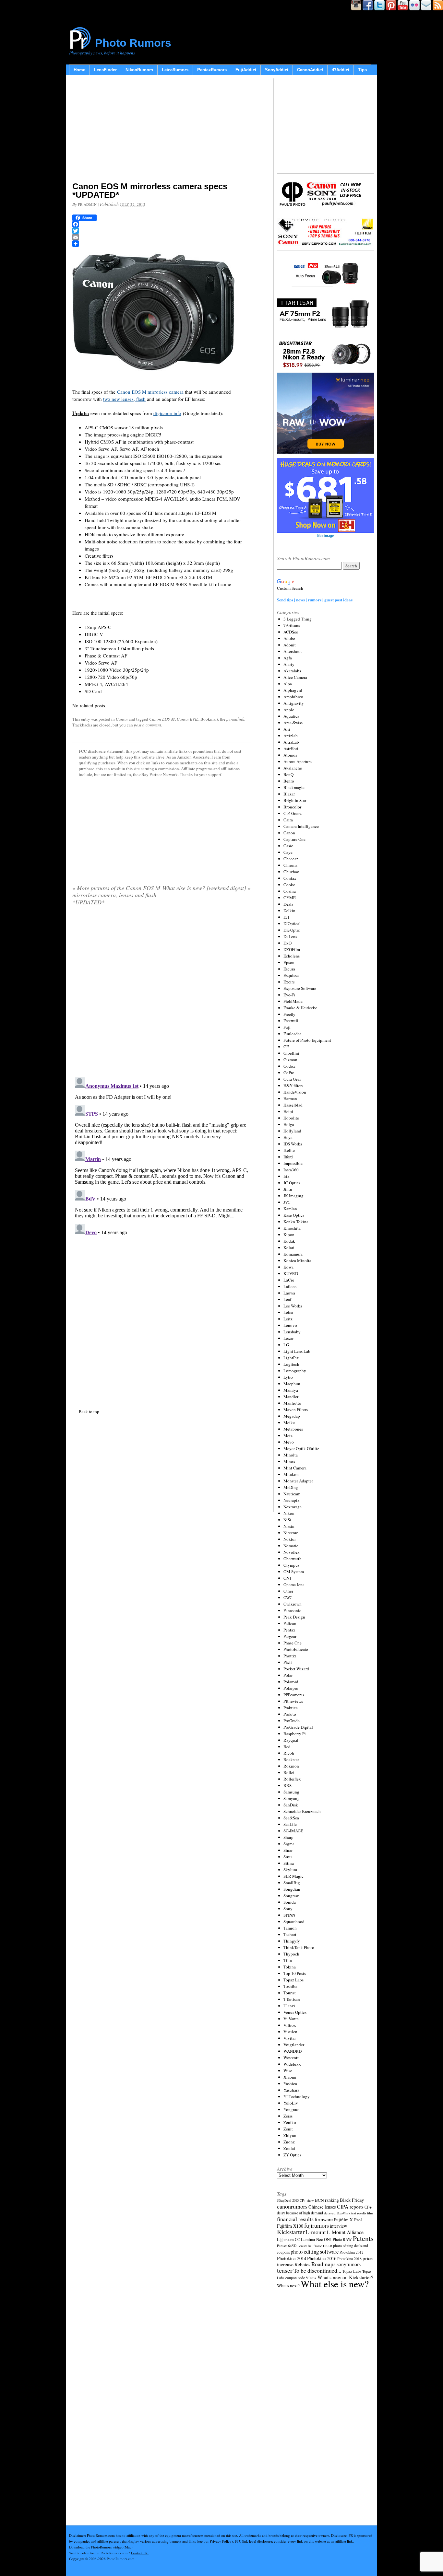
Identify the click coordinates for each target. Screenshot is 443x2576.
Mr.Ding (291, 1487)
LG (286, 1345)
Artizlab (291, 736)
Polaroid (291, 1682)
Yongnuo (292, 2109)
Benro (289, 781)
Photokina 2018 (349, 2258)
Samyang (292, 1798)
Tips (362, 70)
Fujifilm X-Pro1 (348, 2220)
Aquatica (291, 716)
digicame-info (167, 413)
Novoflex (292, 1552)
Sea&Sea (291, 1818)
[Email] (162, 237)
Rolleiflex (292, 1779)
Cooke (289, 885)
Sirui (288, 1857)
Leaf (287, 1299)
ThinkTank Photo (299, 1947)
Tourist (290, 1993)
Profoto (290, 1714)
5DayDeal (284, 2200)
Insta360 (291, 1170)
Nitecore (291, 1533)
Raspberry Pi (295, 1734)
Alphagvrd (293, 690)
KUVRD (291, 1273)
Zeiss (288, 2116)
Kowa (288, 1267)
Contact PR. (140, 2553)
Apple (289, 710)
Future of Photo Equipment (307, 1040)
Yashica (290, 2083)
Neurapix (292, 1500)
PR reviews (293, 1701)
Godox (289, 1066)
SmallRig (292, 1883)
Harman (290, 1098)
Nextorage (293, 1507)
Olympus (291, 1565)
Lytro (288, 1377)
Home (79, 70)
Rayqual (291, 1740)
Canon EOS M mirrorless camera (150, 392)
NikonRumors (139, 70)
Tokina (290, 1967)
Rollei (289, 1772)
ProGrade (292, 1721)
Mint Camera (295, 1468)
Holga (289, 1124)
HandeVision (295, 1092)
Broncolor (292, 807)
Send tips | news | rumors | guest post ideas (315, 600)
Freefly (289, 1014)
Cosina (290, 891)
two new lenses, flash (124, 399)
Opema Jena (294, 1584)
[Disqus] (162, 1156)
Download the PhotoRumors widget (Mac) (101, 2547)
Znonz (289, 2142)
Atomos (290, 755)
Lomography (295, 1371)
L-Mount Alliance (345, 2232)
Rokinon (291, 1766)
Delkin (289, 911)
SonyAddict (277, 70)
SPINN (289, 1915)
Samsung (291, 1792)
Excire (289, 982)
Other (288, 1591)
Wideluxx (292, 2064)
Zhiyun (290, 2135)
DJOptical (292, 923)
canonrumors (292, 2206)
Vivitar (290, 2038)
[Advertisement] (162, 130)
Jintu (288, 1189)
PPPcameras (294, 1695)
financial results (295, 2219)
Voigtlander (294, 2045)
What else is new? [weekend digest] (207, 888)
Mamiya (291, 1390)
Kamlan (290, 1209)
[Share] (162, 244)
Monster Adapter (298, 1481)
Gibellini (291, 1053)
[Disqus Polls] (162, 994)
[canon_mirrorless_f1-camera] (153, 379)
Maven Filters (296, 1410)
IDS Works (293, 1144)
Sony (288, 1909)
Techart (290, 1934)
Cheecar (291, 859)
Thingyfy (292, 1941)
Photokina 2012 (352, 2252)
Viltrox (290, 2025)
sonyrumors (349, 2264)
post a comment (148, 725)
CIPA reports (350, 2206)
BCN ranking (327, 2200)
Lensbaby (292, 1332)
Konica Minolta (297, 1260)
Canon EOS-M (162, 719)
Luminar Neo (312, 2239)
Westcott (291, 2058)
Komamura (293, 1254)
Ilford (288, 1157)
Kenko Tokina (296, 1222)
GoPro (289, 1073)
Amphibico (293, 697)
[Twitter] (162, 231)
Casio (288, 846)
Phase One (293, 1643)
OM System (294, 1572)
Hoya (288, 1137)
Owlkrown (293, 1604)
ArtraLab (291, 742)
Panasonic (292, 1610)
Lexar (288, 1338)
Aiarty (289, 664)
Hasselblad (293, 1105)
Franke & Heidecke (300, 1008)
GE (286, 1047)
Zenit (288, 2129)
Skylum (290, 1870)
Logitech (291, 1364)
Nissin (289, 1526)
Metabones (293, 1429)
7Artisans (292, 625)
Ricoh (289, 1753)
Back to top (89, 1411)
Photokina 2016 (322, 2258)
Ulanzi (289, 2006)
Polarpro (291, 1688)
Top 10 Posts (295, 1973)
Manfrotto (292, 1403)
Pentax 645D (287, 2246)
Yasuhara (291, 2090)
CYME (290, 898)
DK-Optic (292, 930)
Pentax (289, 1630)
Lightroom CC (288, 2239)
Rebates (302, 2264)
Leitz (288, 1319)
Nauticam (292, 1494)
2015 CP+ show (303, 2200)
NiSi (287, 1520)
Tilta (288, 1960)
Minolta (291, 1455)
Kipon (289, 1235)
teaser (285, 2270)
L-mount (316, 2232)
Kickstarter (291, 2232)
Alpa (288, 684)
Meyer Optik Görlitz (301, 1448)
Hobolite (291, 1118)
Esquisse (291, 975)
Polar (288, 1675)
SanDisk (291, 1805)
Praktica (291, 1708)
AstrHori (291, 748)
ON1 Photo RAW (338, 2239)
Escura (289, 969)
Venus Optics (295, 2012)
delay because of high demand (300, 2213)
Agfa (288, 658)
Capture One (294, 839)
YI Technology (297, 2096)
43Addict (341, 70)
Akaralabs (292, 671)
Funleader (292, 1034)
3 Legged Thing (298, 619)
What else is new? (335, 2284)
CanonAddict (310, 70)
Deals (288, 904)
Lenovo (290, 1325)
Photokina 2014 (292, 2258)
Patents (363, 2238)
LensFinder (105, 70)
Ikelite (289, 1150)
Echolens (292, 956)
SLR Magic (293, 1876)
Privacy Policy (221, 2541)
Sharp (288, 1837)
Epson (289, 962)
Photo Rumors (133, 43)
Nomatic (291, 1546)
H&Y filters (293, 1085)
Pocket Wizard (296, 1669)
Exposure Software (300, 988)
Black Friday (352, 2200)
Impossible (293, 1163)
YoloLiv (291, 2103)
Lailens (290, 1286)
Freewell (291, 1021)
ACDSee (291, 632)
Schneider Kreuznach (302, 1811)
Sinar (288, 1850)
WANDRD (293, 2051)
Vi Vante (291, 2019)
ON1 (287, 1578)
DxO (287, 943)
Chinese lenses (322, 2207)
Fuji (287, 1027)
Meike (289, 1422)
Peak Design (294, 1617)
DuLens (290, 936)
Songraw (291, 1896)
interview (338, 2226)
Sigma (289, 1844)
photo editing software (315, 2251)
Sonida (290, 1902)
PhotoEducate (296, 1649)
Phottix (290, 1656)
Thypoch (291, 1954)
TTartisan (292, 1999)
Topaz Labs (293, 1980)
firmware (324, 2219)
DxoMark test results (351, 2213)
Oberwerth (293, 1559)
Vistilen (290, 2032)
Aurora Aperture (298, 761)
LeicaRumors (175, 70)
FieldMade (293, 1001)
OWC (288, 1597)
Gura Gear (292, 1079)
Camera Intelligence (301, 826)
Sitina (289, 1863)
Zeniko (290, 2122)
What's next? (288, 2286)
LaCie (289, 1280)
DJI (286, 917)
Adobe (289, 638)
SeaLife (290, 1824)
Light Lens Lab (297, 1351)
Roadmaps (323, 2264)
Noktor (290, 1539)
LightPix (291, 1358)
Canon (122, 719)
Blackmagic (294, 787)
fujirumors (317, 2225)
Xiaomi (290, 2077)
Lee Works (293, 1306)
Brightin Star (295, 800)
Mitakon (291, 1474)
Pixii (288, 1662)
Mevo (289, 1442)
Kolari (289, 1247)
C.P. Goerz (293, 813)
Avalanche (293, 768)
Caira (288, 820)
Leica (288, 1312)
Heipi (288, 1111)
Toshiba (290, 1986)
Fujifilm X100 (290, 2226)
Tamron (290, 1928)
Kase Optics (294, 1215)
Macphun (292, 1384)
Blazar (289, 794)
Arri (287, 729)
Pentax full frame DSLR (315, 2246)
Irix (287, 1176)
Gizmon (290, 1060)
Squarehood (294, 1921)
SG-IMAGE (293, 1831)
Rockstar (291, 1759)
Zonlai (289, 2148)
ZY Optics (292, 2155)
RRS (287, 1785)
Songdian (292, 1889)
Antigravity (294, 703)
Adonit (290, 645)
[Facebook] (162, 224)
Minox (289, 1461)
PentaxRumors (212, 70)
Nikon (289, 1513)
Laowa (289, 1293)
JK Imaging (293, 1196)
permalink (235, 719)
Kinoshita (292, 1228)
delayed (330, 2213)
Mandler (291, 1397)
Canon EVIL (188, 719)
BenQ (288, 774)
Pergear (290, 1636)
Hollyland (292, 1131)
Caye (288, 852)
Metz (288, 1435)
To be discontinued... (317, 2270)
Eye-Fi (289, 995)
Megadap (292, 1416)
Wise (288, 2071)
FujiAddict (246, 70)
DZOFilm (292, 949)
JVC (287, 1202)
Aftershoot (293, 651)
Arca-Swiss (293, 723)
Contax (290, 878)
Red (287, 1746)
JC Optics (292, 1183)
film (370, 2213)
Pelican (290, 1623)
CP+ (368, 2207)
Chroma (290, 865)
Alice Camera (295, 677)
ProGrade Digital (298, 1727)
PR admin (87, 204)
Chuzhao (291, 872)
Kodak (289, 1241)
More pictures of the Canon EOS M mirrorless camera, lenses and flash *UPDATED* (116, 895)
